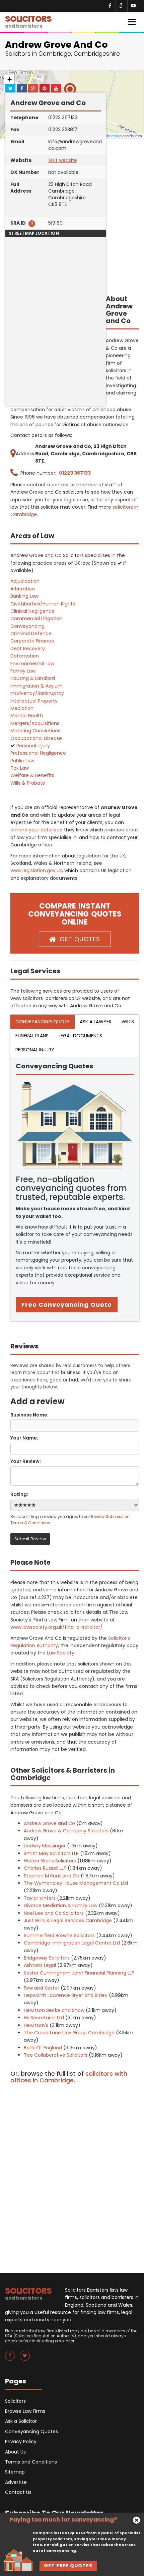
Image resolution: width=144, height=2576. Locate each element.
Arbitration (23, 589)
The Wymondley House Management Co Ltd (76, 1883)
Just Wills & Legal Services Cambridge (68, 1920)
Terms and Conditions (31, 2462)
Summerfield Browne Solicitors (59, 1936)
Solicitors (15, 2401)
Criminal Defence (31, 633)
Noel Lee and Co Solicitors (54, 1913)
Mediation (22, 708)
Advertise (16, 2482)
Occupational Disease (36, 738)
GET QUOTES (80, 939)
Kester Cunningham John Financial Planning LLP (79, 1973)
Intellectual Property (34, 701)
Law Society (61, 1653)
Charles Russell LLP (45, 1868)
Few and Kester (42, 1988)
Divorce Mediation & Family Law (61, 1905)
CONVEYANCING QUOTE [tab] (43, 1022)
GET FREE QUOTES (68, 2566)
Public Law (22, 761)
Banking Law (24, 596)
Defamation (25, 656)
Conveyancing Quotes (31, 2431)
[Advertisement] (56, 364)
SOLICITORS (28, 21)
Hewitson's (36, 2025)
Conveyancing (27, 626)
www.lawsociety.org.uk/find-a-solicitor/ (56, 1627)
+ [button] (10, 79)
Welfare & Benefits (32, 775)
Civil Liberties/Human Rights (43, 604)
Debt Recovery (28, 649)
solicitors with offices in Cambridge (69, 2077)
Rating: (19, 1494)
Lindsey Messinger (45, 1846)
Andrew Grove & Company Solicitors (66, 1831)
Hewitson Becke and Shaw (54, 2010)
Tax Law (20, 768)
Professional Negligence (38, 753)
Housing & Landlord (33, 678)
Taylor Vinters (40, 1898)
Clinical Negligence (32, 611)
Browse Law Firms (25, 2411)
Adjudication (25, 581)
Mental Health (27, 716)
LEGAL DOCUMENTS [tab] (80, 1036)
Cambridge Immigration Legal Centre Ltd (72, 1943)
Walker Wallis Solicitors (50, 1861)
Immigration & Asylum (37, 686)
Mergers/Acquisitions (35, 723)
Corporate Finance (32, 641)
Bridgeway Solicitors (47, 1958)
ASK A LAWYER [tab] (96, 1022)
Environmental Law (32, 664)
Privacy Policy (21, 2441)
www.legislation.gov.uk (36, 870)
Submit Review (30, 1539)
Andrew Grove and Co (49, 1823)
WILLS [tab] (128, 1022)
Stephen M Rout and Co (52, 1876)
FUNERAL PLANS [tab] (32, 1036)
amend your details (33, 830)
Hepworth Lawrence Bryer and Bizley (66, 1995)
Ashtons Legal (40, 1965)
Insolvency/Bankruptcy (37, 693)
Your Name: (24, 1438)
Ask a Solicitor (21, 2421)
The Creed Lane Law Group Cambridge (69, 2033)
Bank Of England (43, 2048)
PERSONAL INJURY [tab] (35, 1050)
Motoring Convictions (35, 731)
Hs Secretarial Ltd (44, 2018)
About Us (15, 2452)
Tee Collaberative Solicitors (56, 2055)
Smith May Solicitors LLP (51, 1853)
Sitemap (15, 2472)
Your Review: (26, 1461)
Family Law (23, 671)
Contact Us (18, 2492)
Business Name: (29, 1415)
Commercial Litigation (36, 618)
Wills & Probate (28, 783)
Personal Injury (33, 746)
